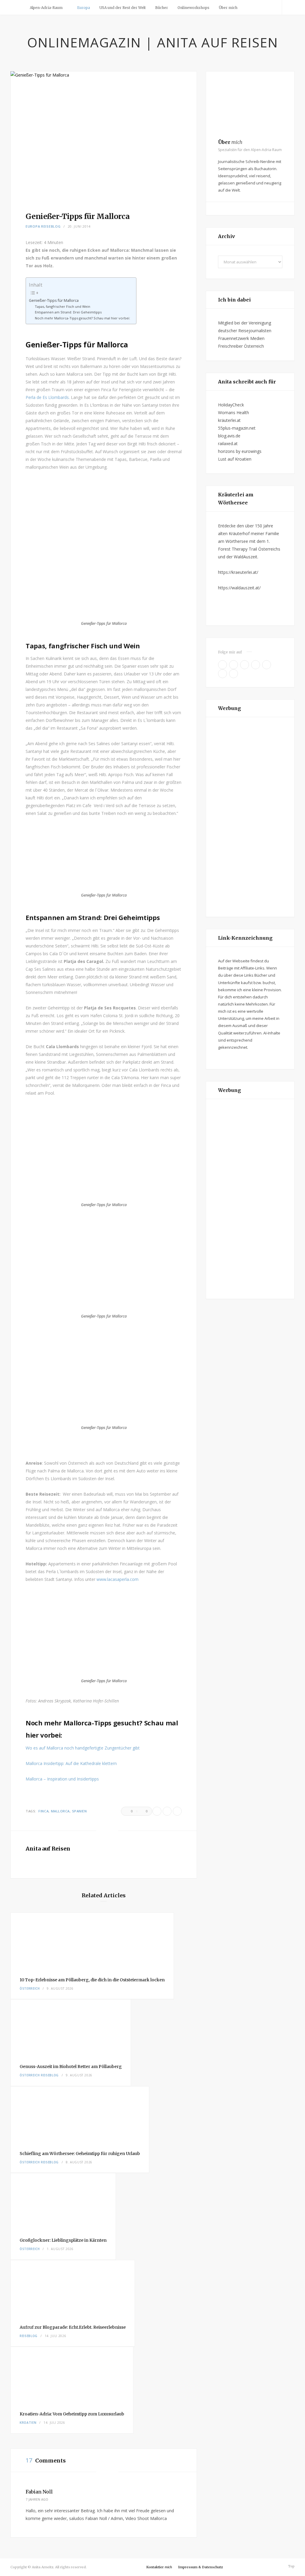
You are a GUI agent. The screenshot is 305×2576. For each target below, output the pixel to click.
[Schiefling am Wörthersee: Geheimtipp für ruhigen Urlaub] (80, 2114)
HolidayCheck (231, 405)
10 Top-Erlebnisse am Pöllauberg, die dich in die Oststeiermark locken (92, 1980)
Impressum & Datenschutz (200, 2567)
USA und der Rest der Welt (123, 8)
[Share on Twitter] (167, 1811)
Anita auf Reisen (48, 1849)
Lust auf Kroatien (235, 459)
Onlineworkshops (193, 8)
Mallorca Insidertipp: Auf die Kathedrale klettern (71, 1763)
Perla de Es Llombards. (48, 397)
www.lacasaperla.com (118, 1579)
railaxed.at (228, 443)
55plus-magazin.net (237, 428)
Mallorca (60, 1811)
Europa (84, 8)
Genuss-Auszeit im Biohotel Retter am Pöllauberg (71, 2067)
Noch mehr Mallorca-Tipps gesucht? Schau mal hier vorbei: (83, 318)
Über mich (228, 8)
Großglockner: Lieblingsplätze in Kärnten (63, 2240)
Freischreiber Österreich (241, 346)
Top (291, 2566)
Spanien (80, 1811)
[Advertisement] (250, 817)
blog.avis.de (229, 436)
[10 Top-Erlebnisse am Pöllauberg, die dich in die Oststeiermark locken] (92, 1940)
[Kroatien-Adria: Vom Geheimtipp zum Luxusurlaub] (72, 2375)
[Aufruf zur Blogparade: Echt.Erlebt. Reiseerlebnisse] (73, 2288)
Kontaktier (159, 2567)
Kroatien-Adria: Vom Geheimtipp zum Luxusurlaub (72, 2414)
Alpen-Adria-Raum (46, 8)
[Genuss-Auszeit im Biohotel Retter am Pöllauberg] (71, 2027)
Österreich (30, 1988)
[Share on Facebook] (157, 1811)
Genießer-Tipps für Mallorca (54, 300)
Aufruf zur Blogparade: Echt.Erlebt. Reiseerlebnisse (73, 2327)
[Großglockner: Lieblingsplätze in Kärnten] (63, 2201)
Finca (43, 1811)
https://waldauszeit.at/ (239, 588)
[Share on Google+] (177, 1811)
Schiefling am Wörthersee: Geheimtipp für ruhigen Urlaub (80, 2154)
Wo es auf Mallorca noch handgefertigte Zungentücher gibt (83, 1748)
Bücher (162, 8)
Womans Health (234, 412)
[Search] (288, 7)
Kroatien (28, 2423)
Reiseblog (51, 226)
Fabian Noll (39, 2492)
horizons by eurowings (240, 451)
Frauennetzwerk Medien (241, 338)
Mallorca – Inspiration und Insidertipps (62, 1779)
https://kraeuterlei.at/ (238, 572)
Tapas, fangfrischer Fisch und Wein (63, 306)
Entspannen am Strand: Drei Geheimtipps (68, 312)
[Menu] (17, 7)
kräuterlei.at (229, 420)
